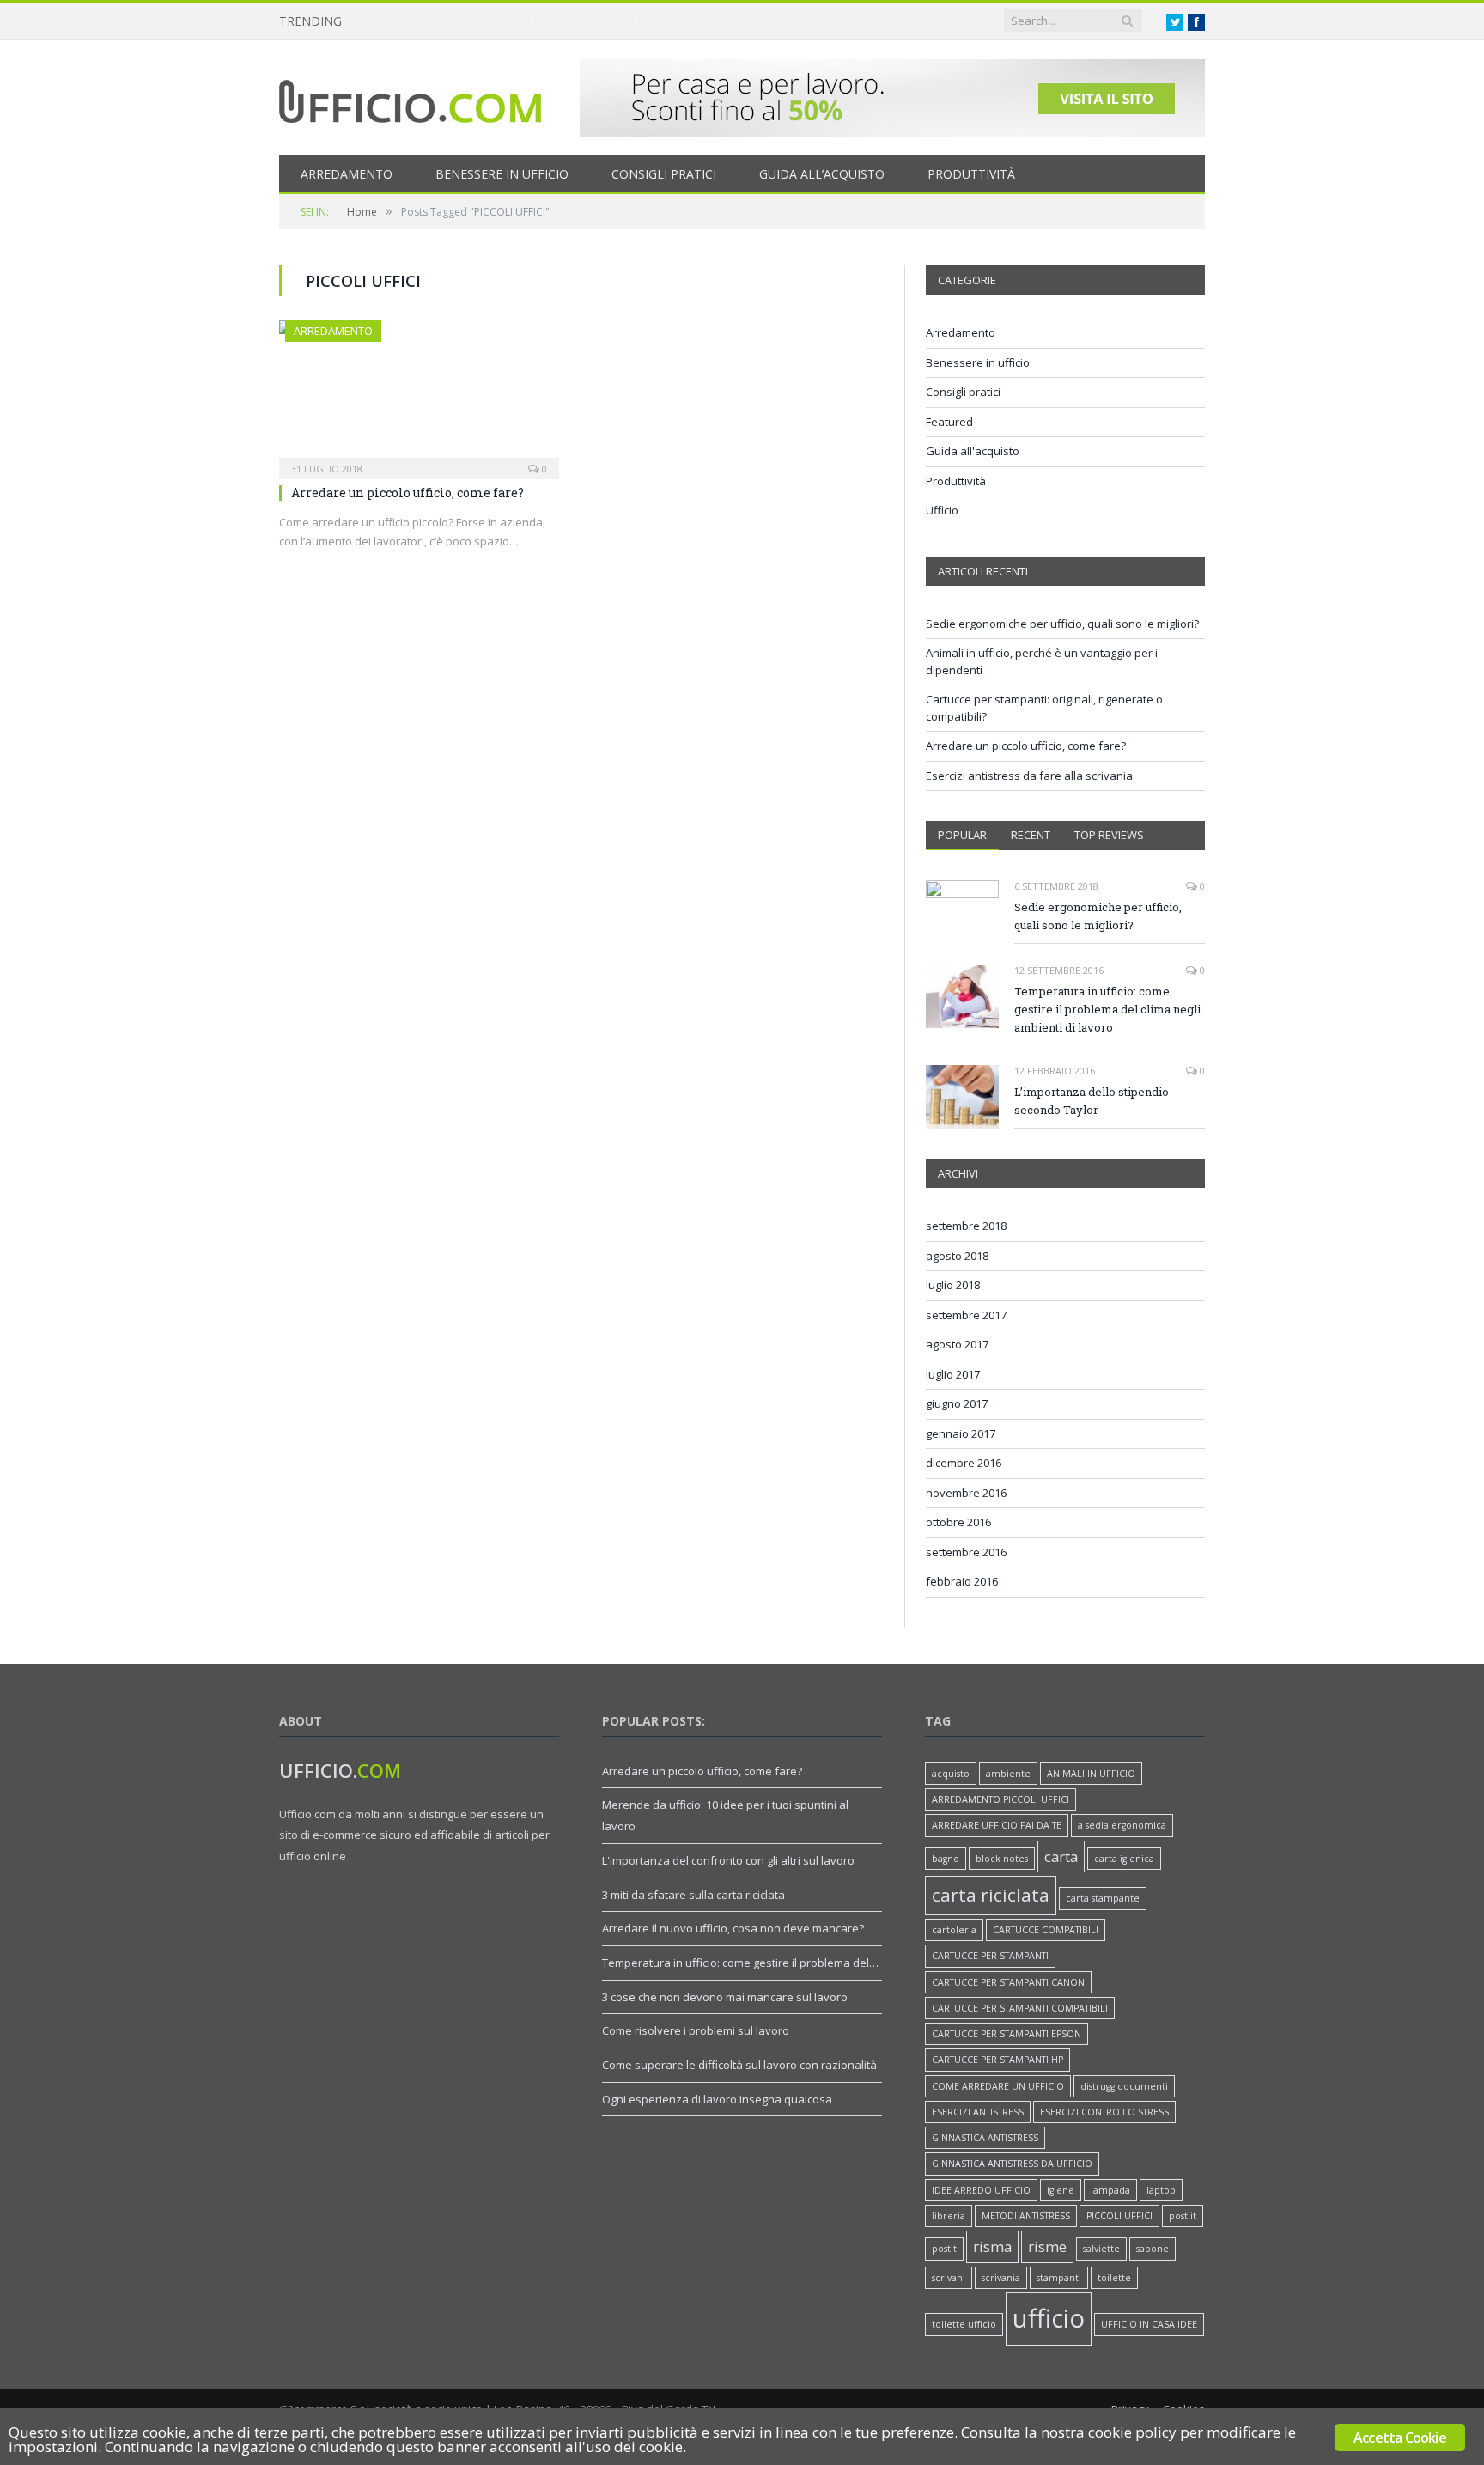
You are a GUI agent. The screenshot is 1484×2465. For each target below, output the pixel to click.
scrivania (1001, 2278)
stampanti (1059, 2278)
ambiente (1008, 1774)
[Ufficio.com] (410, 97)
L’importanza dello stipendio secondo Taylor (1092, 1101)
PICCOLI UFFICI (1119, 2216)
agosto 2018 (957, 1256)
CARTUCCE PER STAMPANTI (990, 1956)
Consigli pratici (664, 174)
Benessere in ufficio (502, 174)
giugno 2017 (957, 1403)
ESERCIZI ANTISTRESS (978, 2112)
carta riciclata (991, 1895)
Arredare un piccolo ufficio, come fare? (407, 493)
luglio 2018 (953, 1285)
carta (1061, 1856)
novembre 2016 (966, 1493)
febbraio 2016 (962, 1581)
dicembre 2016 (964, 1463)
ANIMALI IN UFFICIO (1091, 1774)
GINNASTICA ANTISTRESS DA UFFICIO (1012, 2164)
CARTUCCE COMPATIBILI (1046, 1930)
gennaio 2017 (961, 1433)
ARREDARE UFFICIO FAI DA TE (997, 1825)
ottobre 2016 (958, 1522)
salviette (1101, 2249)
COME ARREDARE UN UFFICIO (998, 2086)
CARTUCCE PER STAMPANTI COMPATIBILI (1020, 2008)
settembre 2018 (966, 1226)
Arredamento (347, 174)
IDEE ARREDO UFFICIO (981, 2190)
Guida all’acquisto (822, 174)
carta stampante (1103, 1898)
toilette (1114, 2278)
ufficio (1049, 2318)
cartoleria (954, 1930)
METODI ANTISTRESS (1026, 2216)
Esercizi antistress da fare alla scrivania (1029, 776)
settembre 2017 (966, 1315)
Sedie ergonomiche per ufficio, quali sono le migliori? (1062, 624)
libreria (949, 2216)
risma (992, 2246)
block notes (1002, 1859)
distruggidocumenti (1124, 2086)
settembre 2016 (966, 1552)
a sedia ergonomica (1122, 1825)
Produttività (971, 174)
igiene (1061, 2190)
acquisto (951, 1774)
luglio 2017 (953, 1374)
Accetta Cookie (1400, 2438)
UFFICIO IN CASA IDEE (1149, 2324)
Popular (962, 835)
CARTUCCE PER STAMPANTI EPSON (1007, 2034)
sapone (1153, 2249)
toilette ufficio (964, 2324)
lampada (1110, 2190)
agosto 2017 (957, 1344)
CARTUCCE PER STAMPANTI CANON (1008, 1982)
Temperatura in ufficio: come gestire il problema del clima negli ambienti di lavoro (1107, 1009)
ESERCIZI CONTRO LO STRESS (1104, 2112)
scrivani (949, 2278)
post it (1183, 2216)
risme (1047, 2246)
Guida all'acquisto (973, 451)
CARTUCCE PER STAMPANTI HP (997, 2060)
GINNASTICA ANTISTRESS (985, 2138)
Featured (949, 422)
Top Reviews (1109, 835)
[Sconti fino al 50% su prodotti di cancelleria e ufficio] (892, 132)
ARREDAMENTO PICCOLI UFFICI (1000, 1799)
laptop (1161, 2190)
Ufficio (942, 510)
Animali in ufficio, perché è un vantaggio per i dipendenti (540, 21)
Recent (1031, 835)
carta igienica (1124, 1859)
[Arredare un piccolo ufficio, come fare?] (419, 394)
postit (944, 2249)
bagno (946, 1859)
